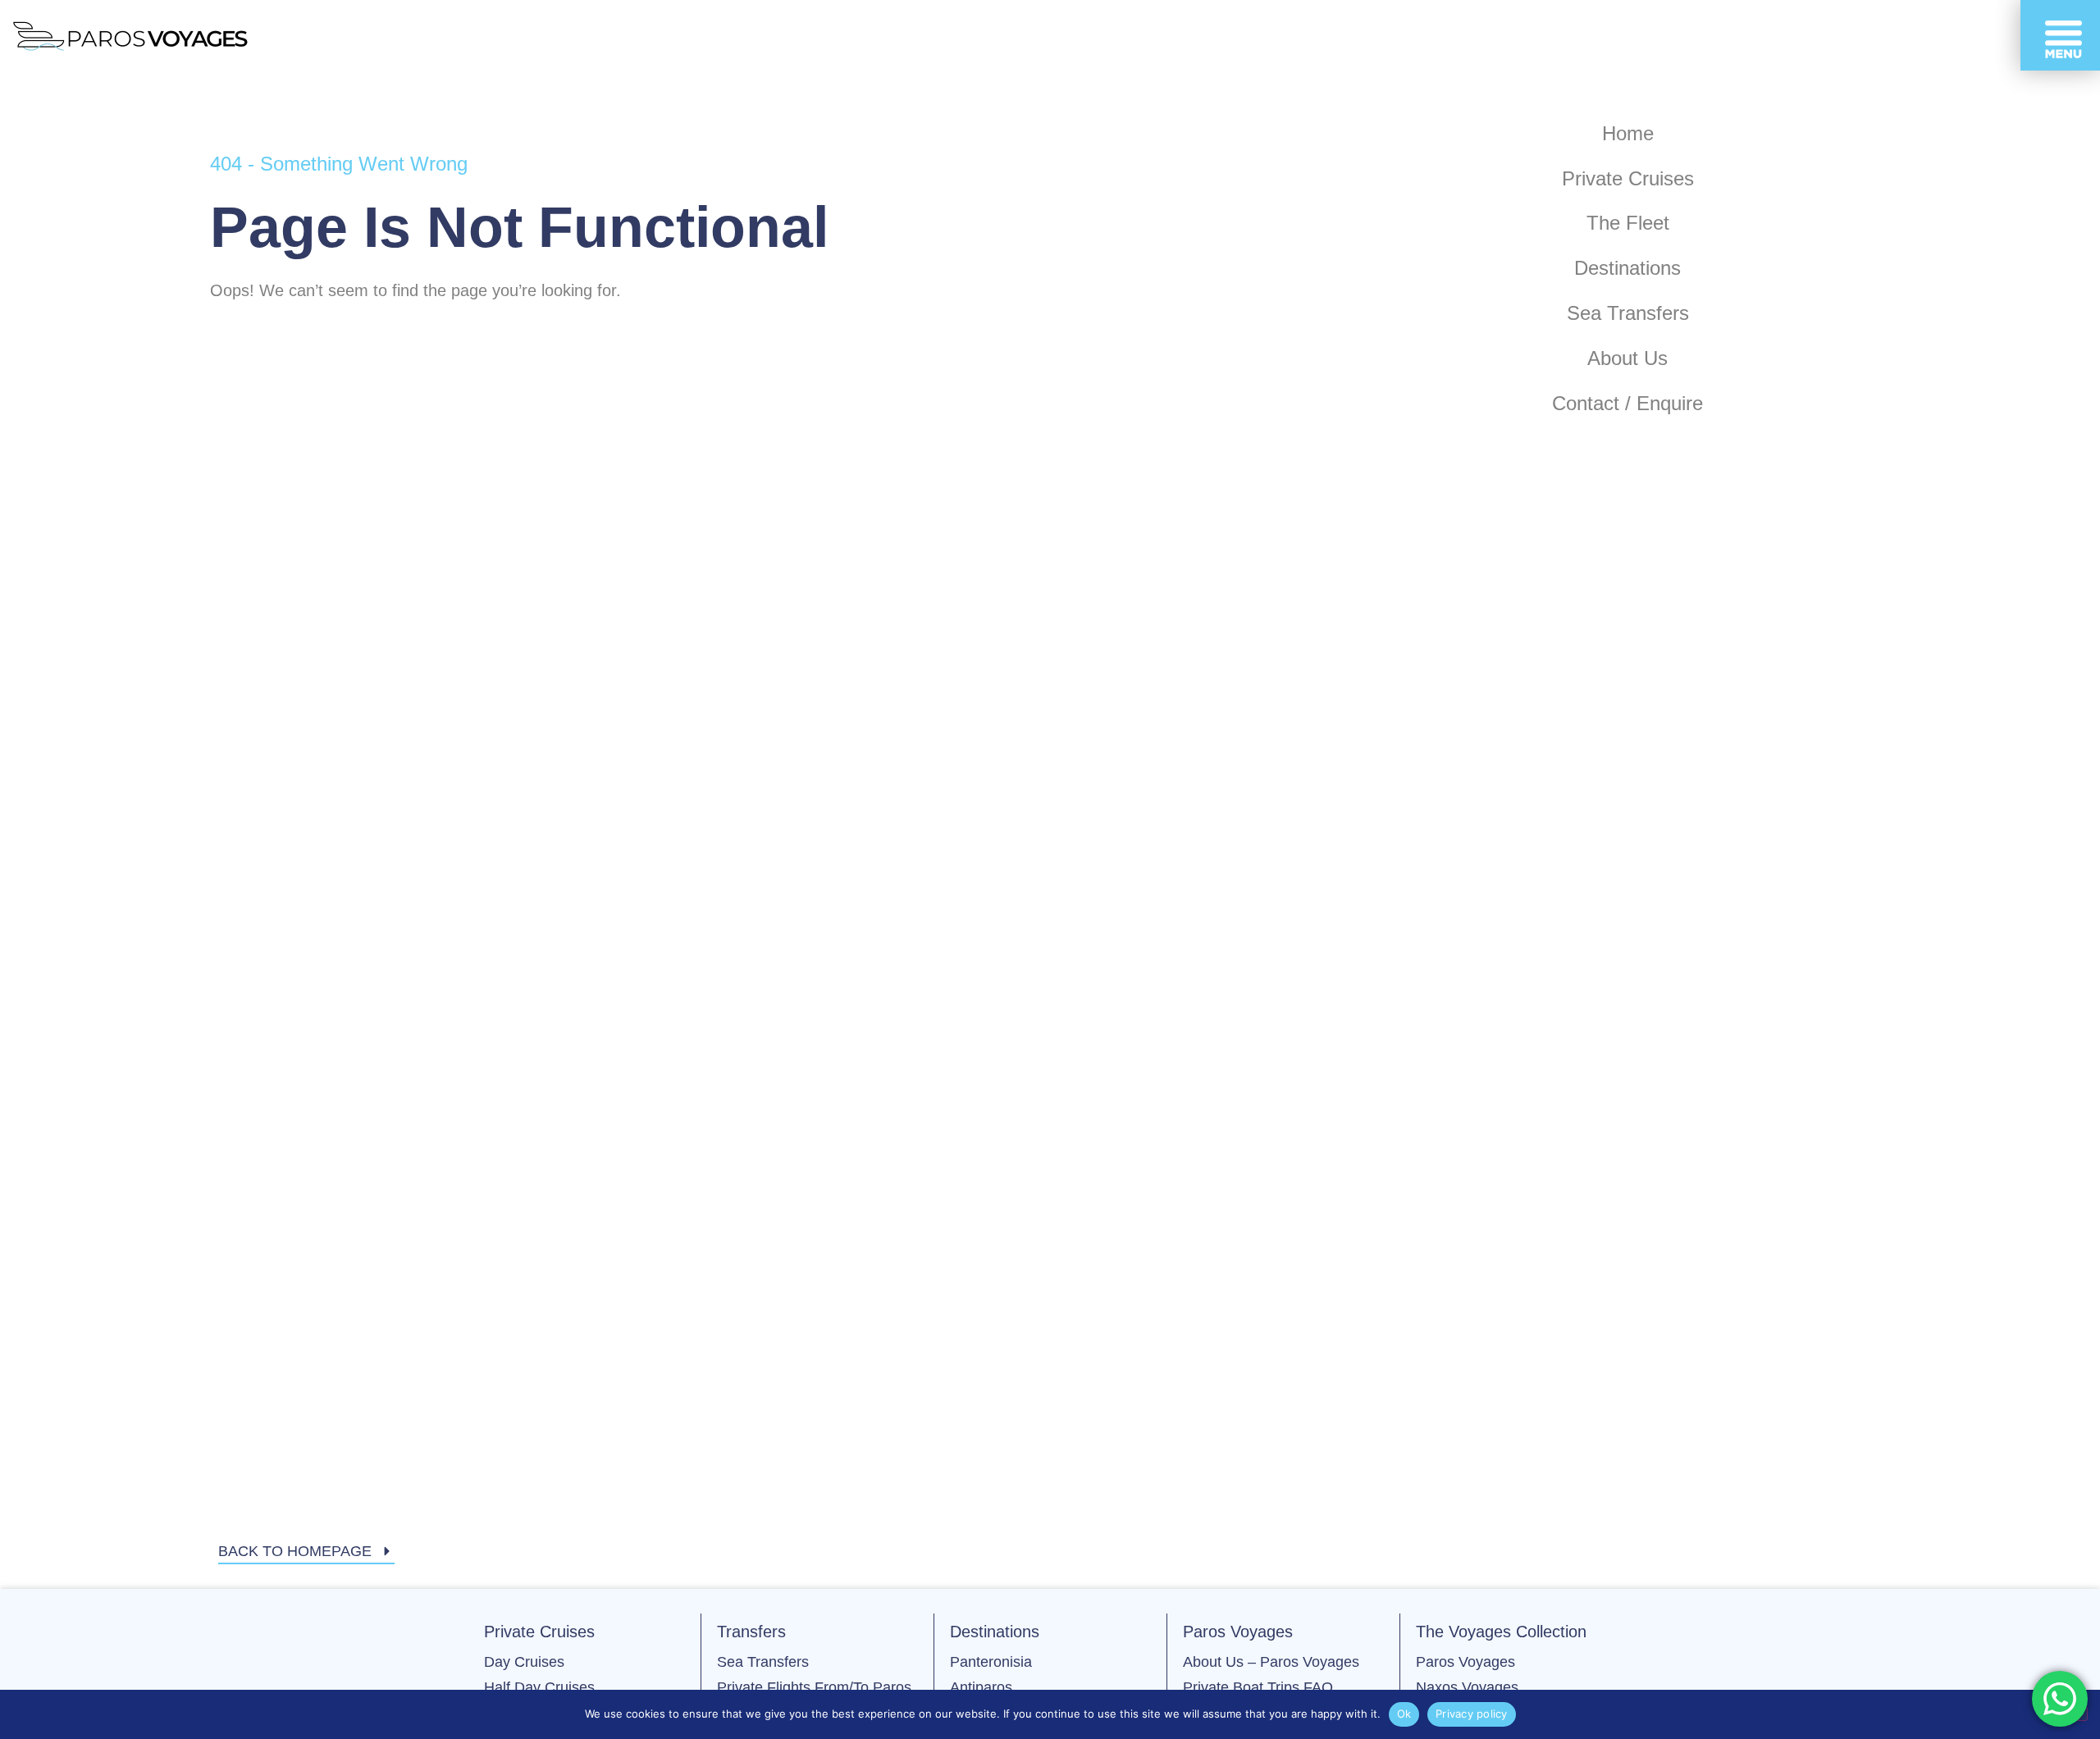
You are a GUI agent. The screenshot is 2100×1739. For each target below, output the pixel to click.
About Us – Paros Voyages (1271, 1662)
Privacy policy (1472, 1714)
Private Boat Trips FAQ (1258, 1687)
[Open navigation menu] (2060, 35)
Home (1628, 133)
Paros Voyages (1465, 1662)
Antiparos (981, 1687)
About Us (1627, 358)
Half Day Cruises (539, 1687)
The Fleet (1628, 223)
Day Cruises (524, 1662)
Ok (1404, 1714)
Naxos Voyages (1467, 1687)
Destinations (1627, 268)
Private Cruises (1628, 178)
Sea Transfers (1628, 313)
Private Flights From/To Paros (814, 1687)
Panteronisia (991, 1662)
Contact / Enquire (1627, 403)
